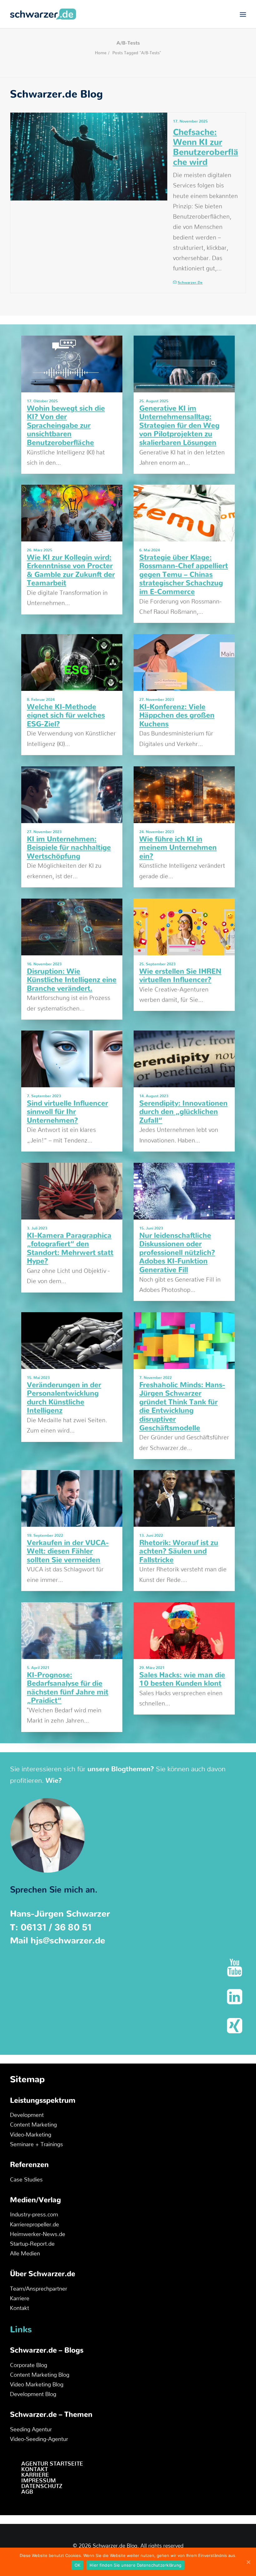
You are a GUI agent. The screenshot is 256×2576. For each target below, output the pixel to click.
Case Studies (26, 2180)
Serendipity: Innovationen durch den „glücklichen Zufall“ (183, 1112)
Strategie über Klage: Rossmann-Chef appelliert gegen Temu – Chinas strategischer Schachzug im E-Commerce (184, 575)
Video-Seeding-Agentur (39, 2439)
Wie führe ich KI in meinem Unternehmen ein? (178, 848)
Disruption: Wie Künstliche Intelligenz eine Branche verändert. (72, 980)
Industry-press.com (34, 2215)
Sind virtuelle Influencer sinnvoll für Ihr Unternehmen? (67, 1112)
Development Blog (33, 2394)
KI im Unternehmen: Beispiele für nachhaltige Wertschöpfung (69, 848)
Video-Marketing (31, 2135)
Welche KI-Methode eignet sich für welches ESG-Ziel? (66, 716)
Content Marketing (33, 2125)
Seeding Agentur (31, 2430)
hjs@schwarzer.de (68, 1941)
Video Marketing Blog (37, 2385)
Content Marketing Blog (40, 2375)
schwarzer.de (190, 283)
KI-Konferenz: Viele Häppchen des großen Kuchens (177, 716)
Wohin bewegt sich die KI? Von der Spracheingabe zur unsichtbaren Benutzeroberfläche (66, 426)
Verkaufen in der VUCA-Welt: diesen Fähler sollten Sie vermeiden (68, 1552)
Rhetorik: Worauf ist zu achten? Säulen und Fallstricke (179, 1552)
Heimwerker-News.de (38, 2234)
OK (78, 2565)
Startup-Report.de (32, 2244)
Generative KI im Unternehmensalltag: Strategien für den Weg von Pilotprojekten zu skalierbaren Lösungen (179, 426)
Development (27, 2115)
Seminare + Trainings (37, 2145)
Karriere (20, 2299)
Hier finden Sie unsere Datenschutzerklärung (135, 2565)
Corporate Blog (29, 2365)
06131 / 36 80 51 (56, 1927)
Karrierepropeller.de (34, 2225)
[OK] (248, 2562)
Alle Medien (25, 2254)
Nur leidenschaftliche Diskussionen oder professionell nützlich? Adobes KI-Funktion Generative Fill (177, 1253)
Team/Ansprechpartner (39, 2289)
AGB (27, 2492)
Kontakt (20, 2308)
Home (101, 53)
